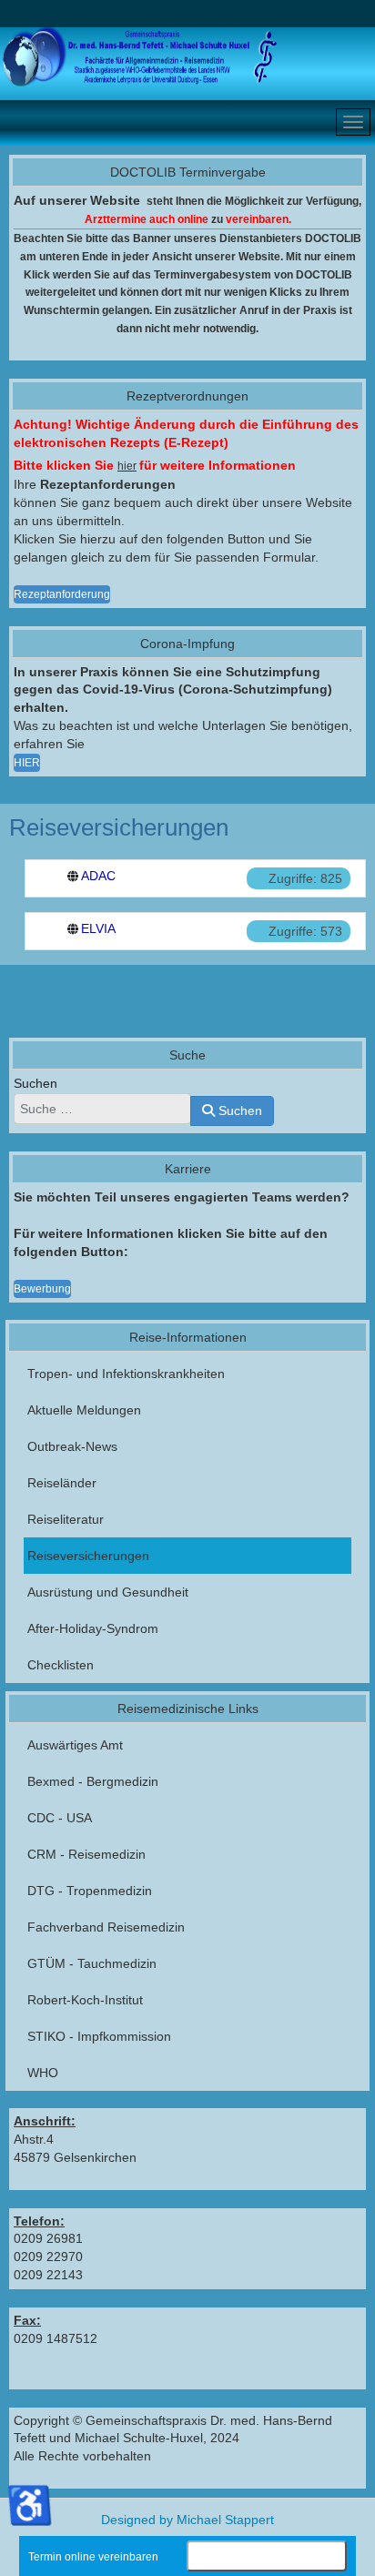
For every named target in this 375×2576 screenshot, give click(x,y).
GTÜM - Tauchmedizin (92, 1963)
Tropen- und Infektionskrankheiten (126, 1374)
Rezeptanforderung (62, 594)
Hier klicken (267, 2558)
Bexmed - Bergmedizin (93, 1781)
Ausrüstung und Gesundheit (108, 1592)
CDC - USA (60, 1818)
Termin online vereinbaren (93, 2557)
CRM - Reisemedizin (86, 1854)
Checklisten (61, 1665)
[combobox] (102, 1109)
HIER (27, 763)
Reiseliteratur (66, 1519)
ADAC (98, 876)
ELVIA (98, 928)
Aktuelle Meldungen (84, 1410)
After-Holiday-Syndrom (93, 1628)
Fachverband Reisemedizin (106, 1927)
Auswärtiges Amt (75, 1745)
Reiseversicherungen (88, 1556)
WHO (43, 2073)
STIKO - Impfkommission (99, 2036)
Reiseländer (62, 1483)
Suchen (35, 1083)
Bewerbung (42, 1289)
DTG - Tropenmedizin (90, 1891)
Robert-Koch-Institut (85, 2000)
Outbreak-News (72, 1446)
